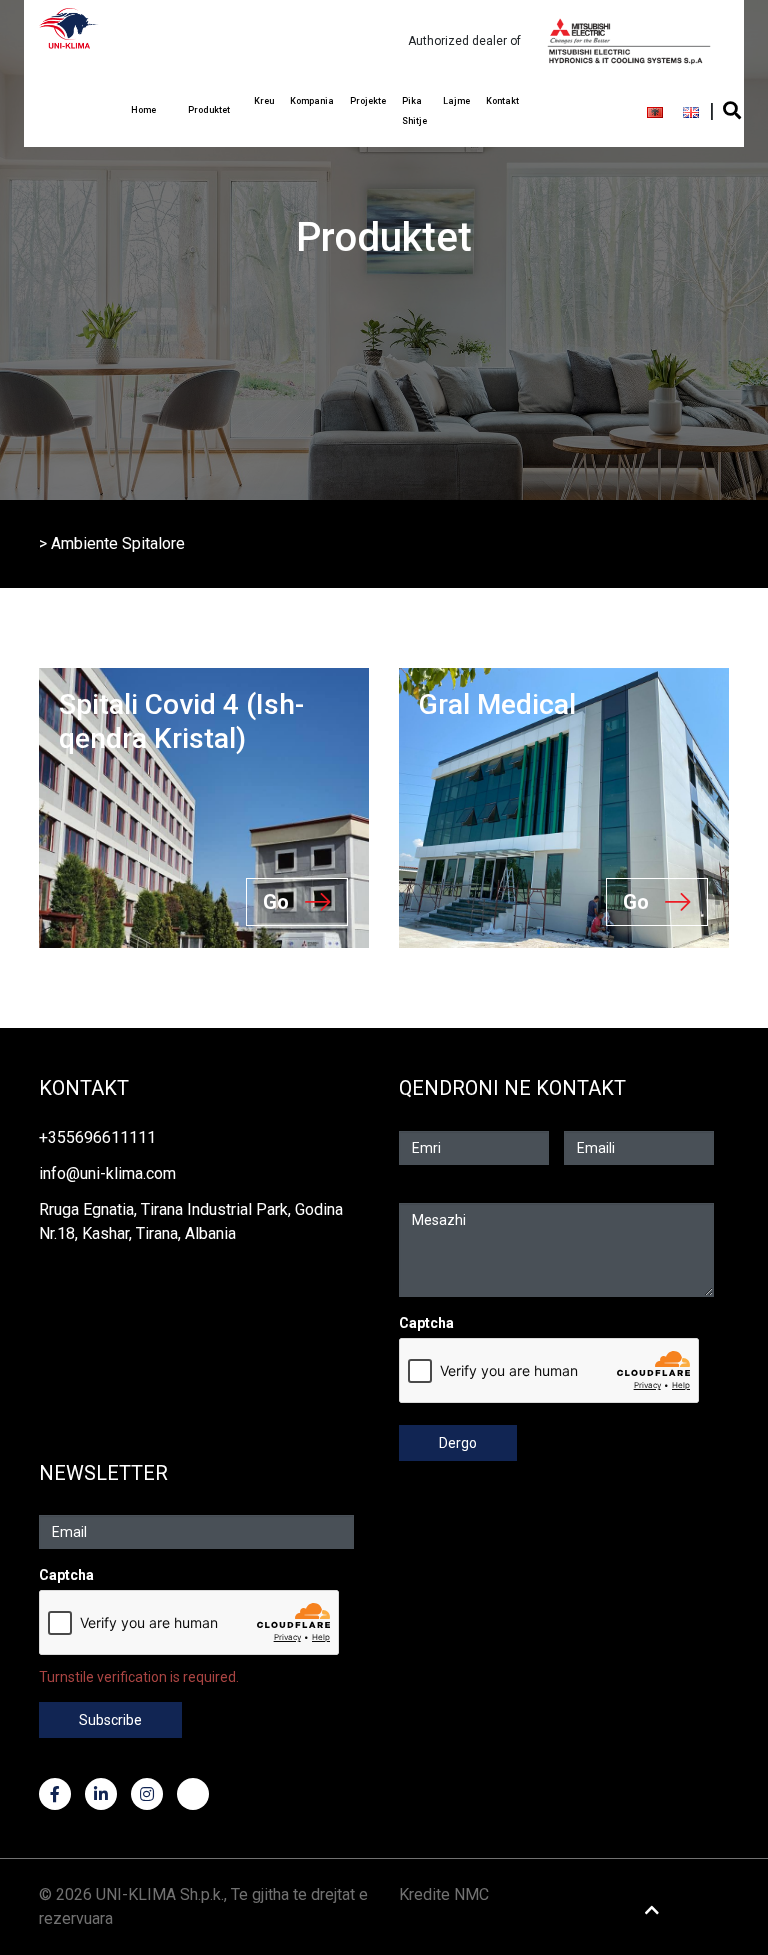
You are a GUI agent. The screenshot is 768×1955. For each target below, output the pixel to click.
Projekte (368, 101)
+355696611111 (97, 1137)
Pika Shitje (414, 111)
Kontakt (502, 101)
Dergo (458, 1443)
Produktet (209, 110)
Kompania (312, 101)
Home (143, 110)
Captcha (426, 1323)
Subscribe (110, 1720)
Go (276, 902)
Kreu (264, 101)
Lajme (456, 101)
